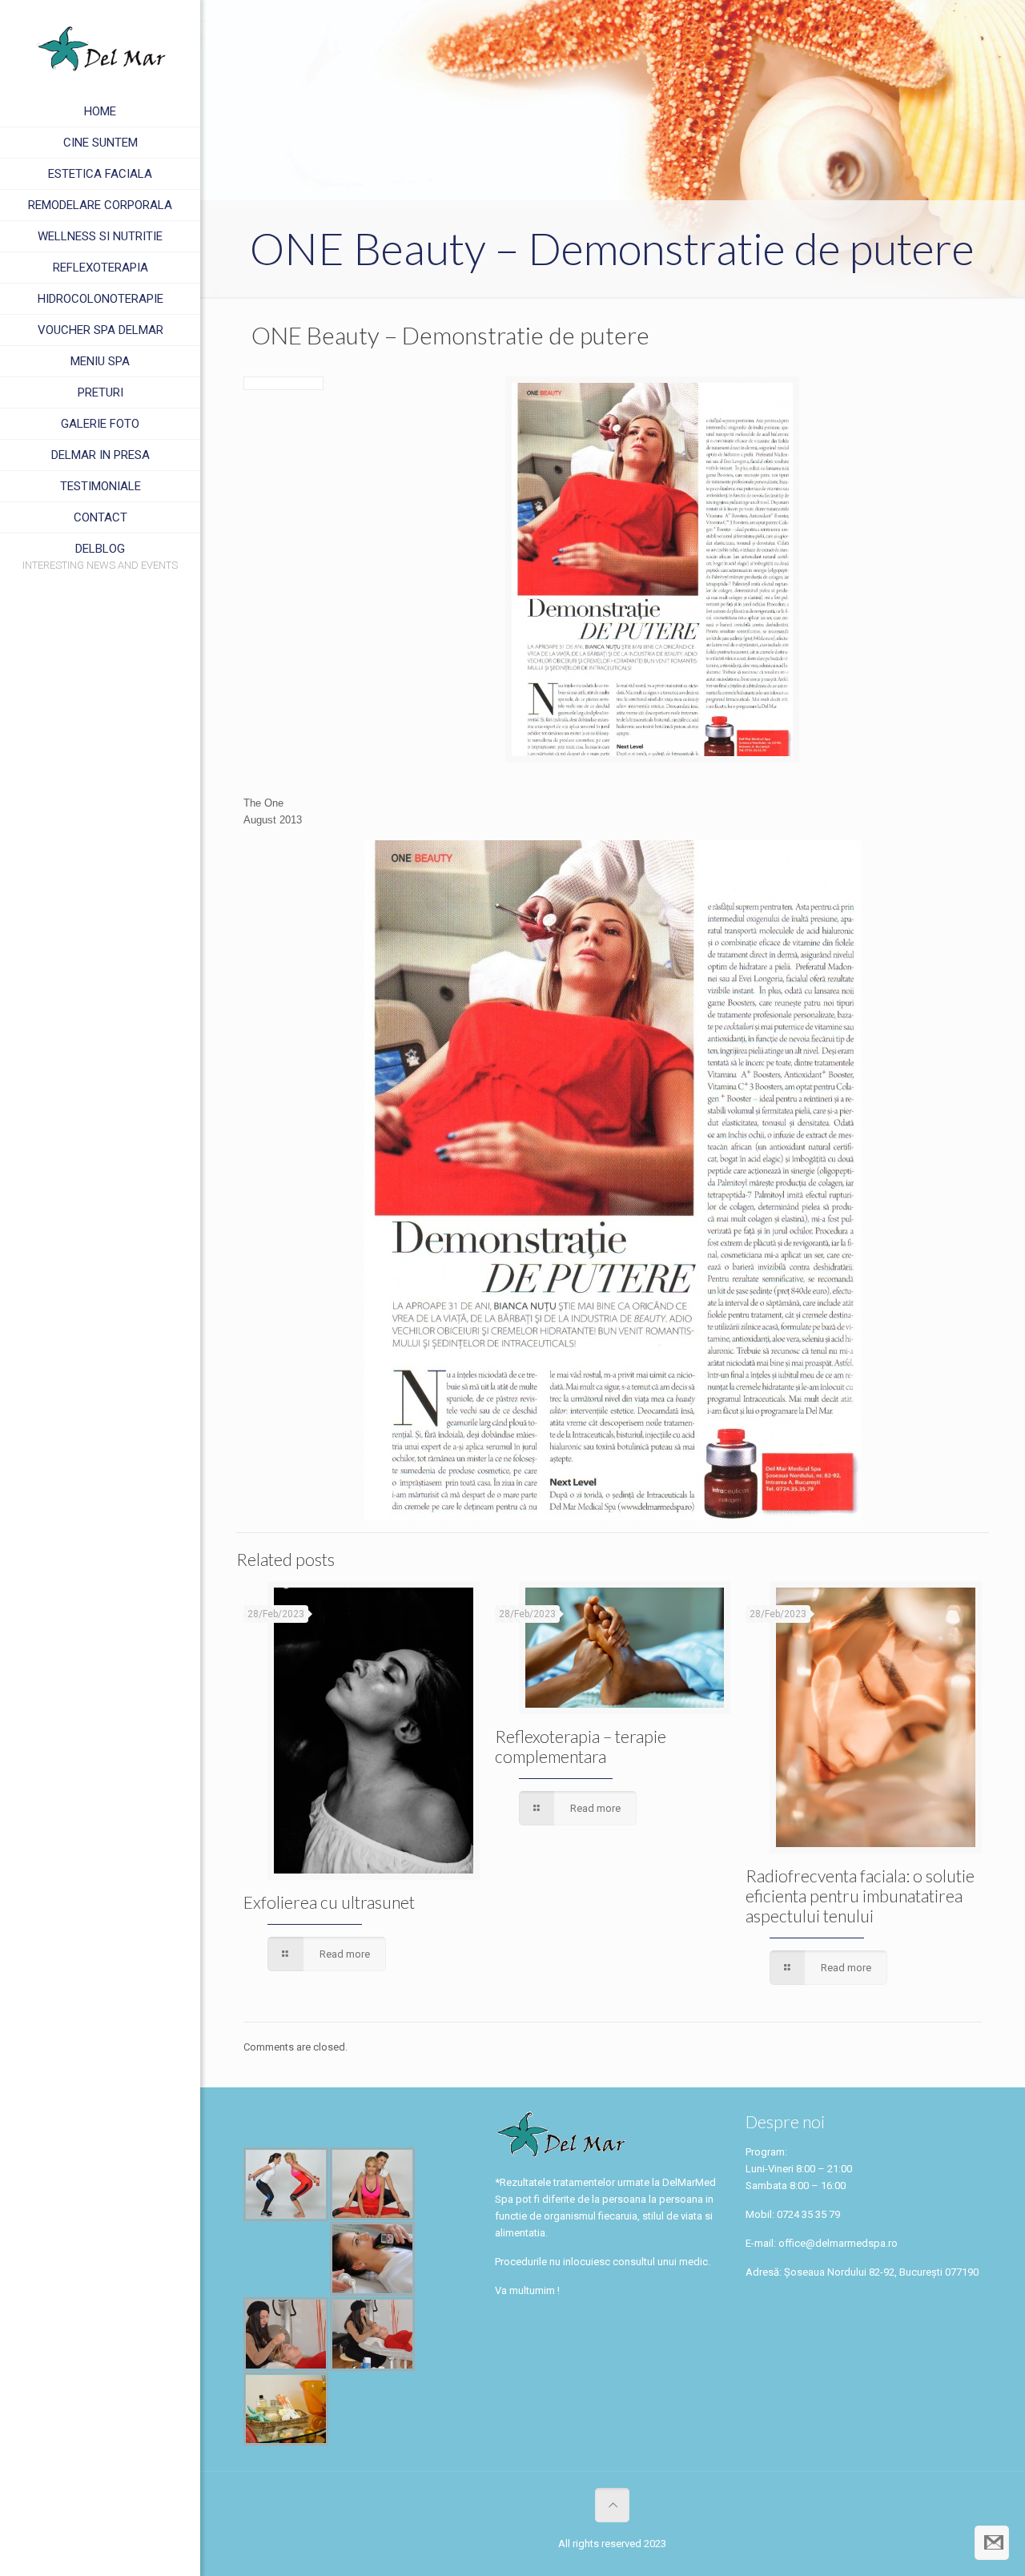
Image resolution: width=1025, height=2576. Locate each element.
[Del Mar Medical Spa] (100, 48)
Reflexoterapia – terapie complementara (581, 1746)
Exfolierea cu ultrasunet (329, 1902)
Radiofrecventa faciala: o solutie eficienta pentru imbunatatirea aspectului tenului (860, 1896)
